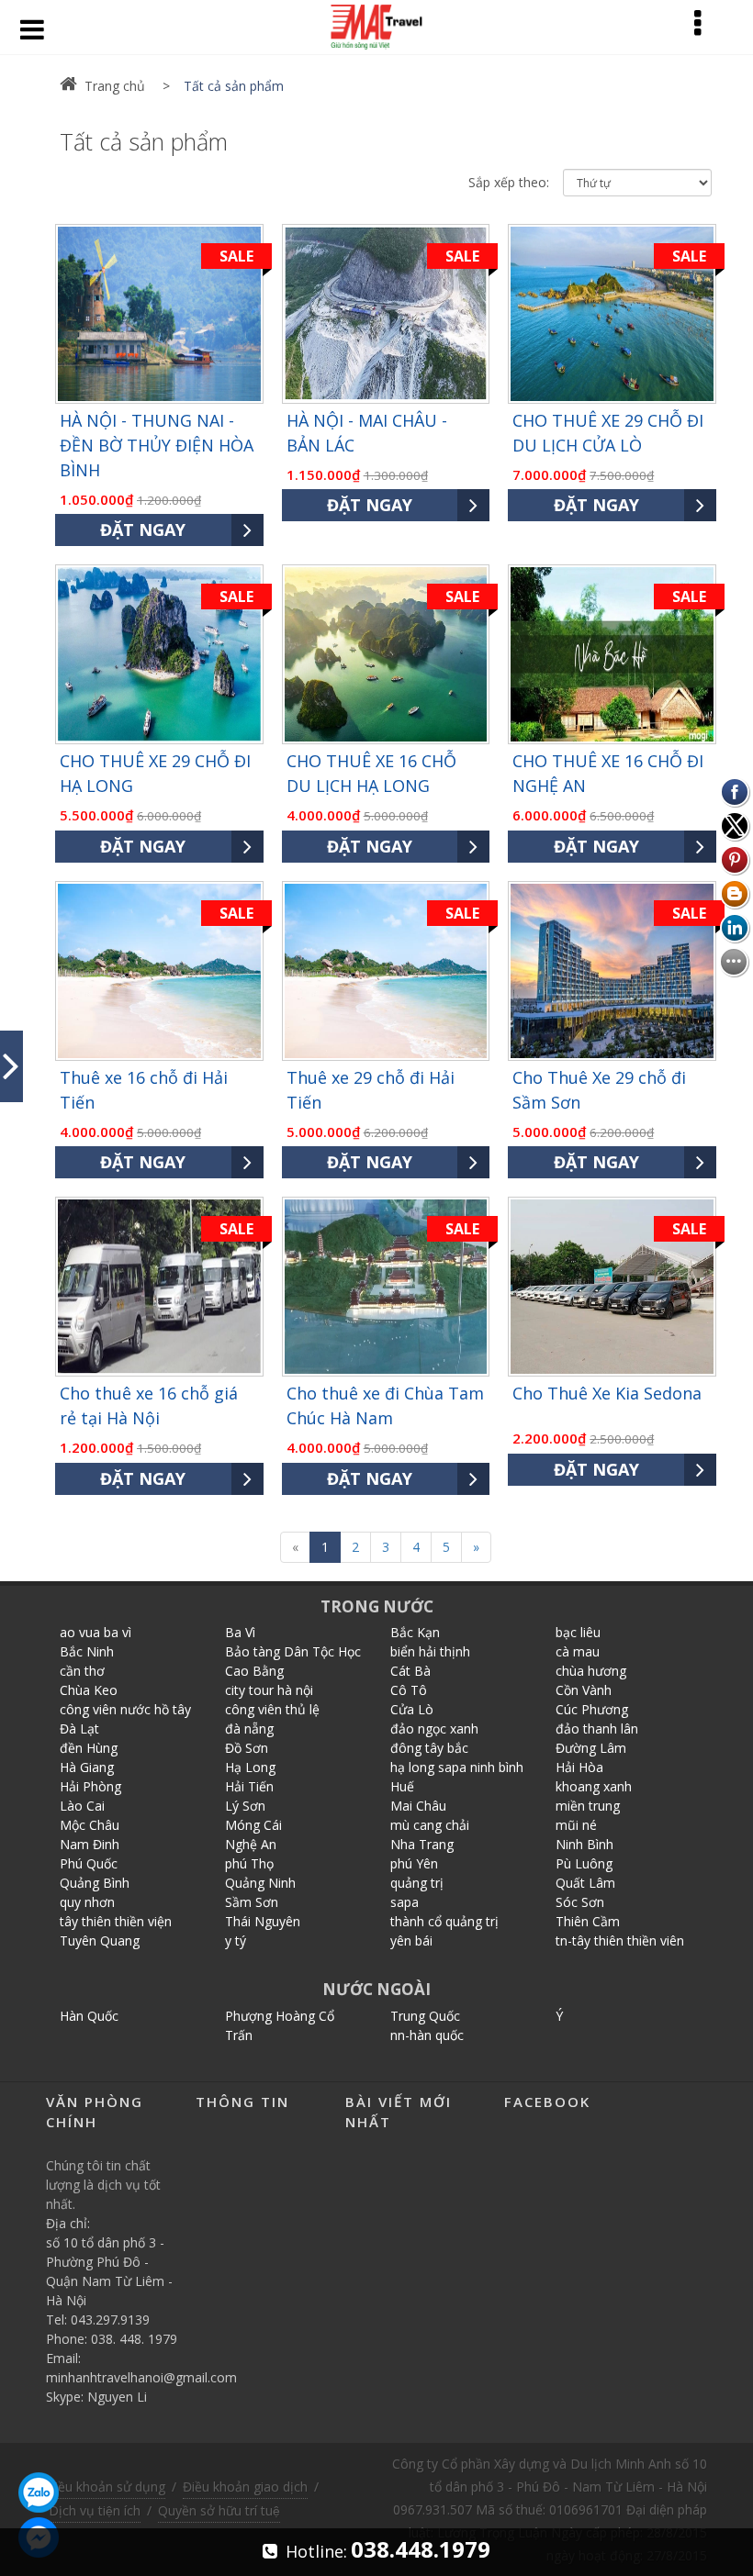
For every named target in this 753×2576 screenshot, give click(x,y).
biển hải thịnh (430, 1651)
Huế (402, 1786)
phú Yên (414, 1863)
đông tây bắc (429, 1748)
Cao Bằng (254, 1671)
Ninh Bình (584, 1844)
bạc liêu (578, 1632)
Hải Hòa (579, 1767)
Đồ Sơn (247, 1748)
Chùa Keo (89, 1690)
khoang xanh (594, 1786)
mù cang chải (430, 1825)
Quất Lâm (585, 1883)
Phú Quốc (89, 1863)
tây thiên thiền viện (116, 1921)
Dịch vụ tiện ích (95, 2510)
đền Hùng (89, 1748)
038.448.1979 (421, 2549)
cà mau (578, 1651)
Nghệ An (251, 1844)
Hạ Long (250, 1767)
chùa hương (591, 1671)
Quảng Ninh (260, 1883)
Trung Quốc (425, 2016)
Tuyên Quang (100, 1940)
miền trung (588, 1806)
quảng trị (417, 1883)
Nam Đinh (90, 1844)
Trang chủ (115, 86)
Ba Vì (240, 1632)
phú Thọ (249, 1863)
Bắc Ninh (87, 1651)
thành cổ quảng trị (444, 1921)
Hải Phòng (90, 1786)
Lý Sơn (245, 1806)
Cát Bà (410, 1671)
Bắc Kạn (415, 1632)
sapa (405, 1902)
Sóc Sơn (580, 1902)
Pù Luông (584, 1863)
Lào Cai (82, 1806)
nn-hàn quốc (427, 2035)
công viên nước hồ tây (125, 1709)
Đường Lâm (591, 1748)
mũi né (576, 1825)
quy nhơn (87, 1902)
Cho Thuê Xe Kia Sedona (607, 1393)
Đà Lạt (79, 1728)
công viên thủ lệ (272, 1709)
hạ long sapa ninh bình (457, 1767)
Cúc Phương (592, 1709)
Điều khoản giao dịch (245, 2487)
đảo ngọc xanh (434, 1728)
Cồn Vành (584, 1690)
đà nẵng (249, 1728)
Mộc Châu (90, 1825)
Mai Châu (418, 1806)
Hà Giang (87, 1767)
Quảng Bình (95, 1883)
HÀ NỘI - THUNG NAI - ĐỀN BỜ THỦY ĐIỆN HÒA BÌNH (157, 445)
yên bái (411, 1940)
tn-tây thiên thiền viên (620, 1940)
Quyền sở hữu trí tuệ (219, 2510)
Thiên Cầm (588, 1921)
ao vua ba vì (96, 1632)
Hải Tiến (249, 1786)
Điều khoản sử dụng (106, 2487)
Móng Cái (253, 1825)
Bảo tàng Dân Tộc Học (293, 1651)
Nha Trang (422, 1844)
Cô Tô (409, 1690)
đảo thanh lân (597, 1728)
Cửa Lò (412, 1709)
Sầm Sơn (252, 1902)
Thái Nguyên (263, 1921)
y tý (236, 1940)
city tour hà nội (269, 1690)
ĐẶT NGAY (143, 530)
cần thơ (82, 1671)
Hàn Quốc (89, 2016)
